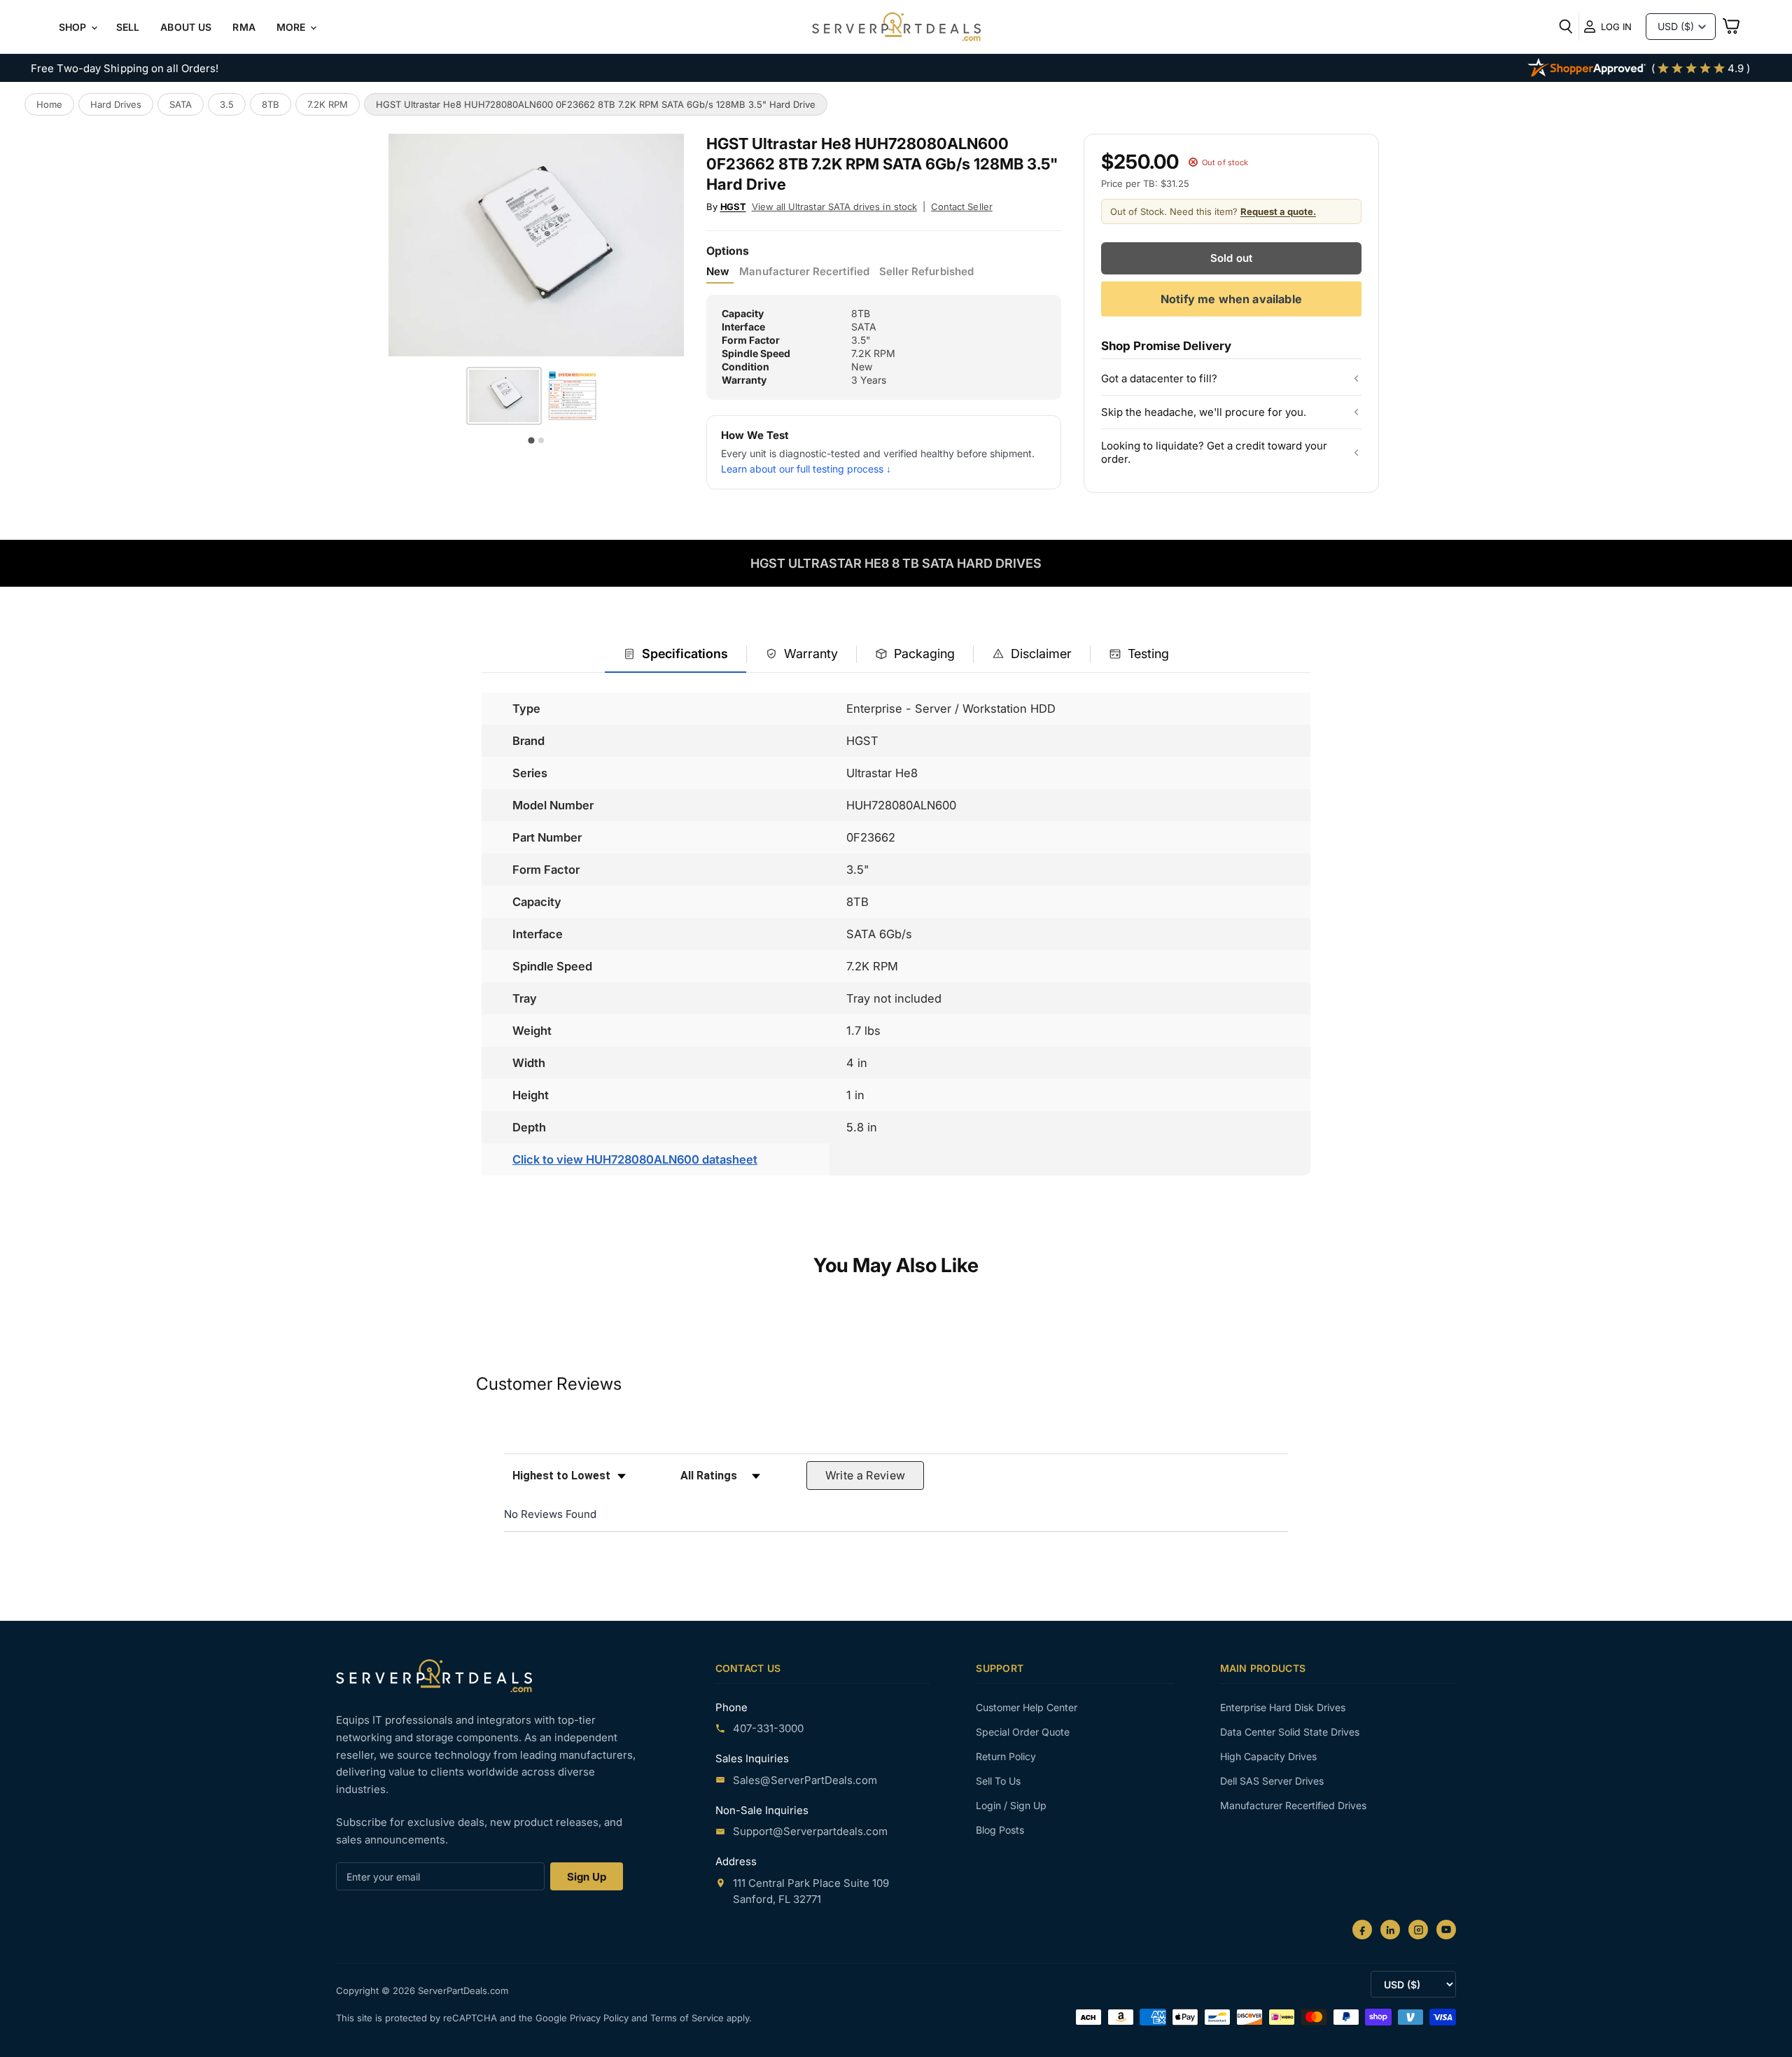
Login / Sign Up (1011, 1805)
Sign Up (587, 1877)
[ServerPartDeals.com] (434, 1676)
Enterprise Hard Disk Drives (1283, 1707)
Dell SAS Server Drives (1272, 1781)
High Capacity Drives (1268, 1756)
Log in (1616, 27)
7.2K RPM (328, 104)
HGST (733, 207)
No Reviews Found (550, 1514)
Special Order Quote (1023, 1732)
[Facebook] (1362, 1930)
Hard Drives (116, 104)
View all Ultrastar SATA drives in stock (834, 207)
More (293, 27)
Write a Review (866, 1475)
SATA (181, 104)
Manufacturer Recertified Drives (1293, 1805)
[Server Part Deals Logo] (896, 28)
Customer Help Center (1027, 1707)
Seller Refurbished (926, 272)
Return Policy (1006, 1756)
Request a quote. (1278, 211)
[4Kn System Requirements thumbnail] (572, 396)
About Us (186, 27)
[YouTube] (1446, 1930)
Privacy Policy (601, 2018)
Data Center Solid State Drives (1290, 1732)
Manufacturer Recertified (804, 272)
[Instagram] (1418, 1930)
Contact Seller (962, 207)
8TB (271, 104)
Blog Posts (1000, 1830)
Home (49, 104)
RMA (244, 27)
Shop (74, 27)
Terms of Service (688, 2018)
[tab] (675, 655)
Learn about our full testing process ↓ (806, 469)
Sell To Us (998, 1781)
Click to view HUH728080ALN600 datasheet (635, 1159)
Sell (128, 27)
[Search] (1566, 27)
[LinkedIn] (1390, 1930)
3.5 (227, 104)
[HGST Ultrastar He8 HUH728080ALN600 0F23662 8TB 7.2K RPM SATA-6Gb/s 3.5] (504, 396)
